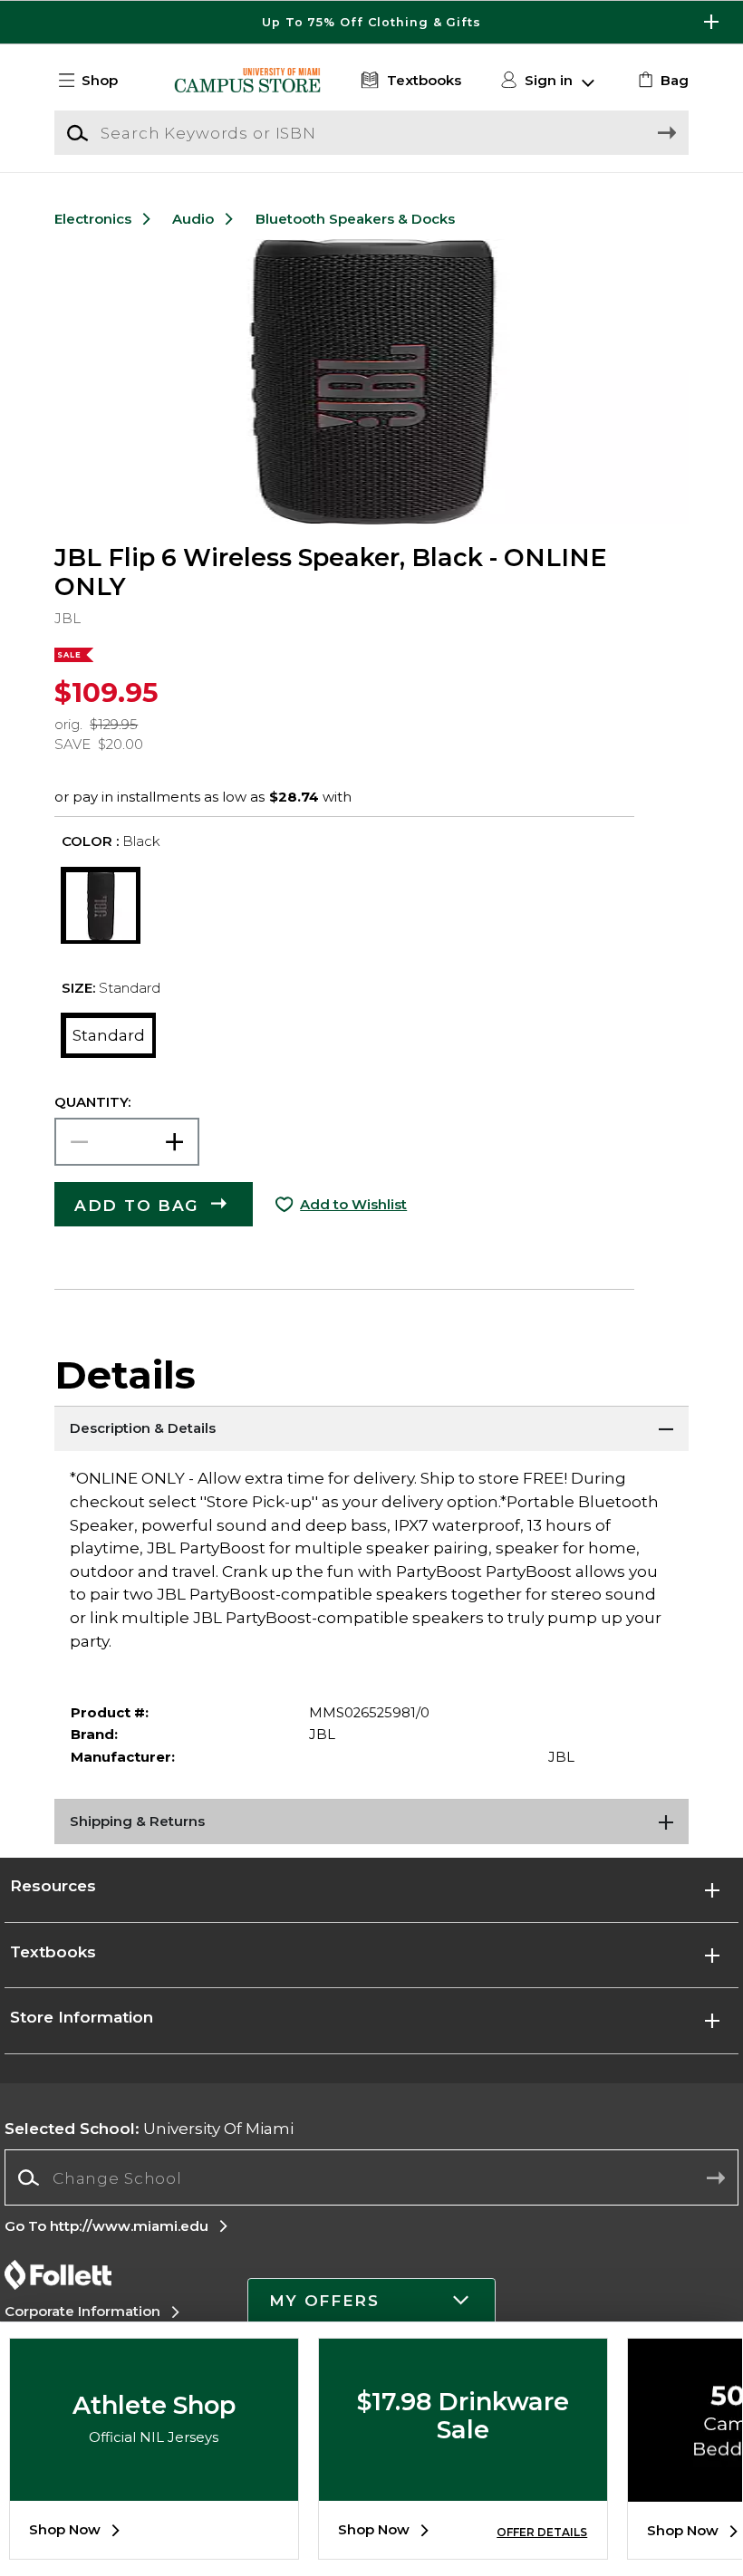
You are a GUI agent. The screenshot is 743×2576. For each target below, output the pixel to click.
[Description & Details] (371, 1428)
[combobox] (371, 2178)
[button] (371, 22)
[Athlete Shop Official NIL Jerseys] (154, 2487)
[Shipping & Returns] (371, 1821)
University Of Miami (149, 2128)
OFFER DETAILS (542, 2532)
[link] (661, 81)
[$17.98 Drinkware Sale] (463, 2487)
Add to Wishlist (353, 1205)
